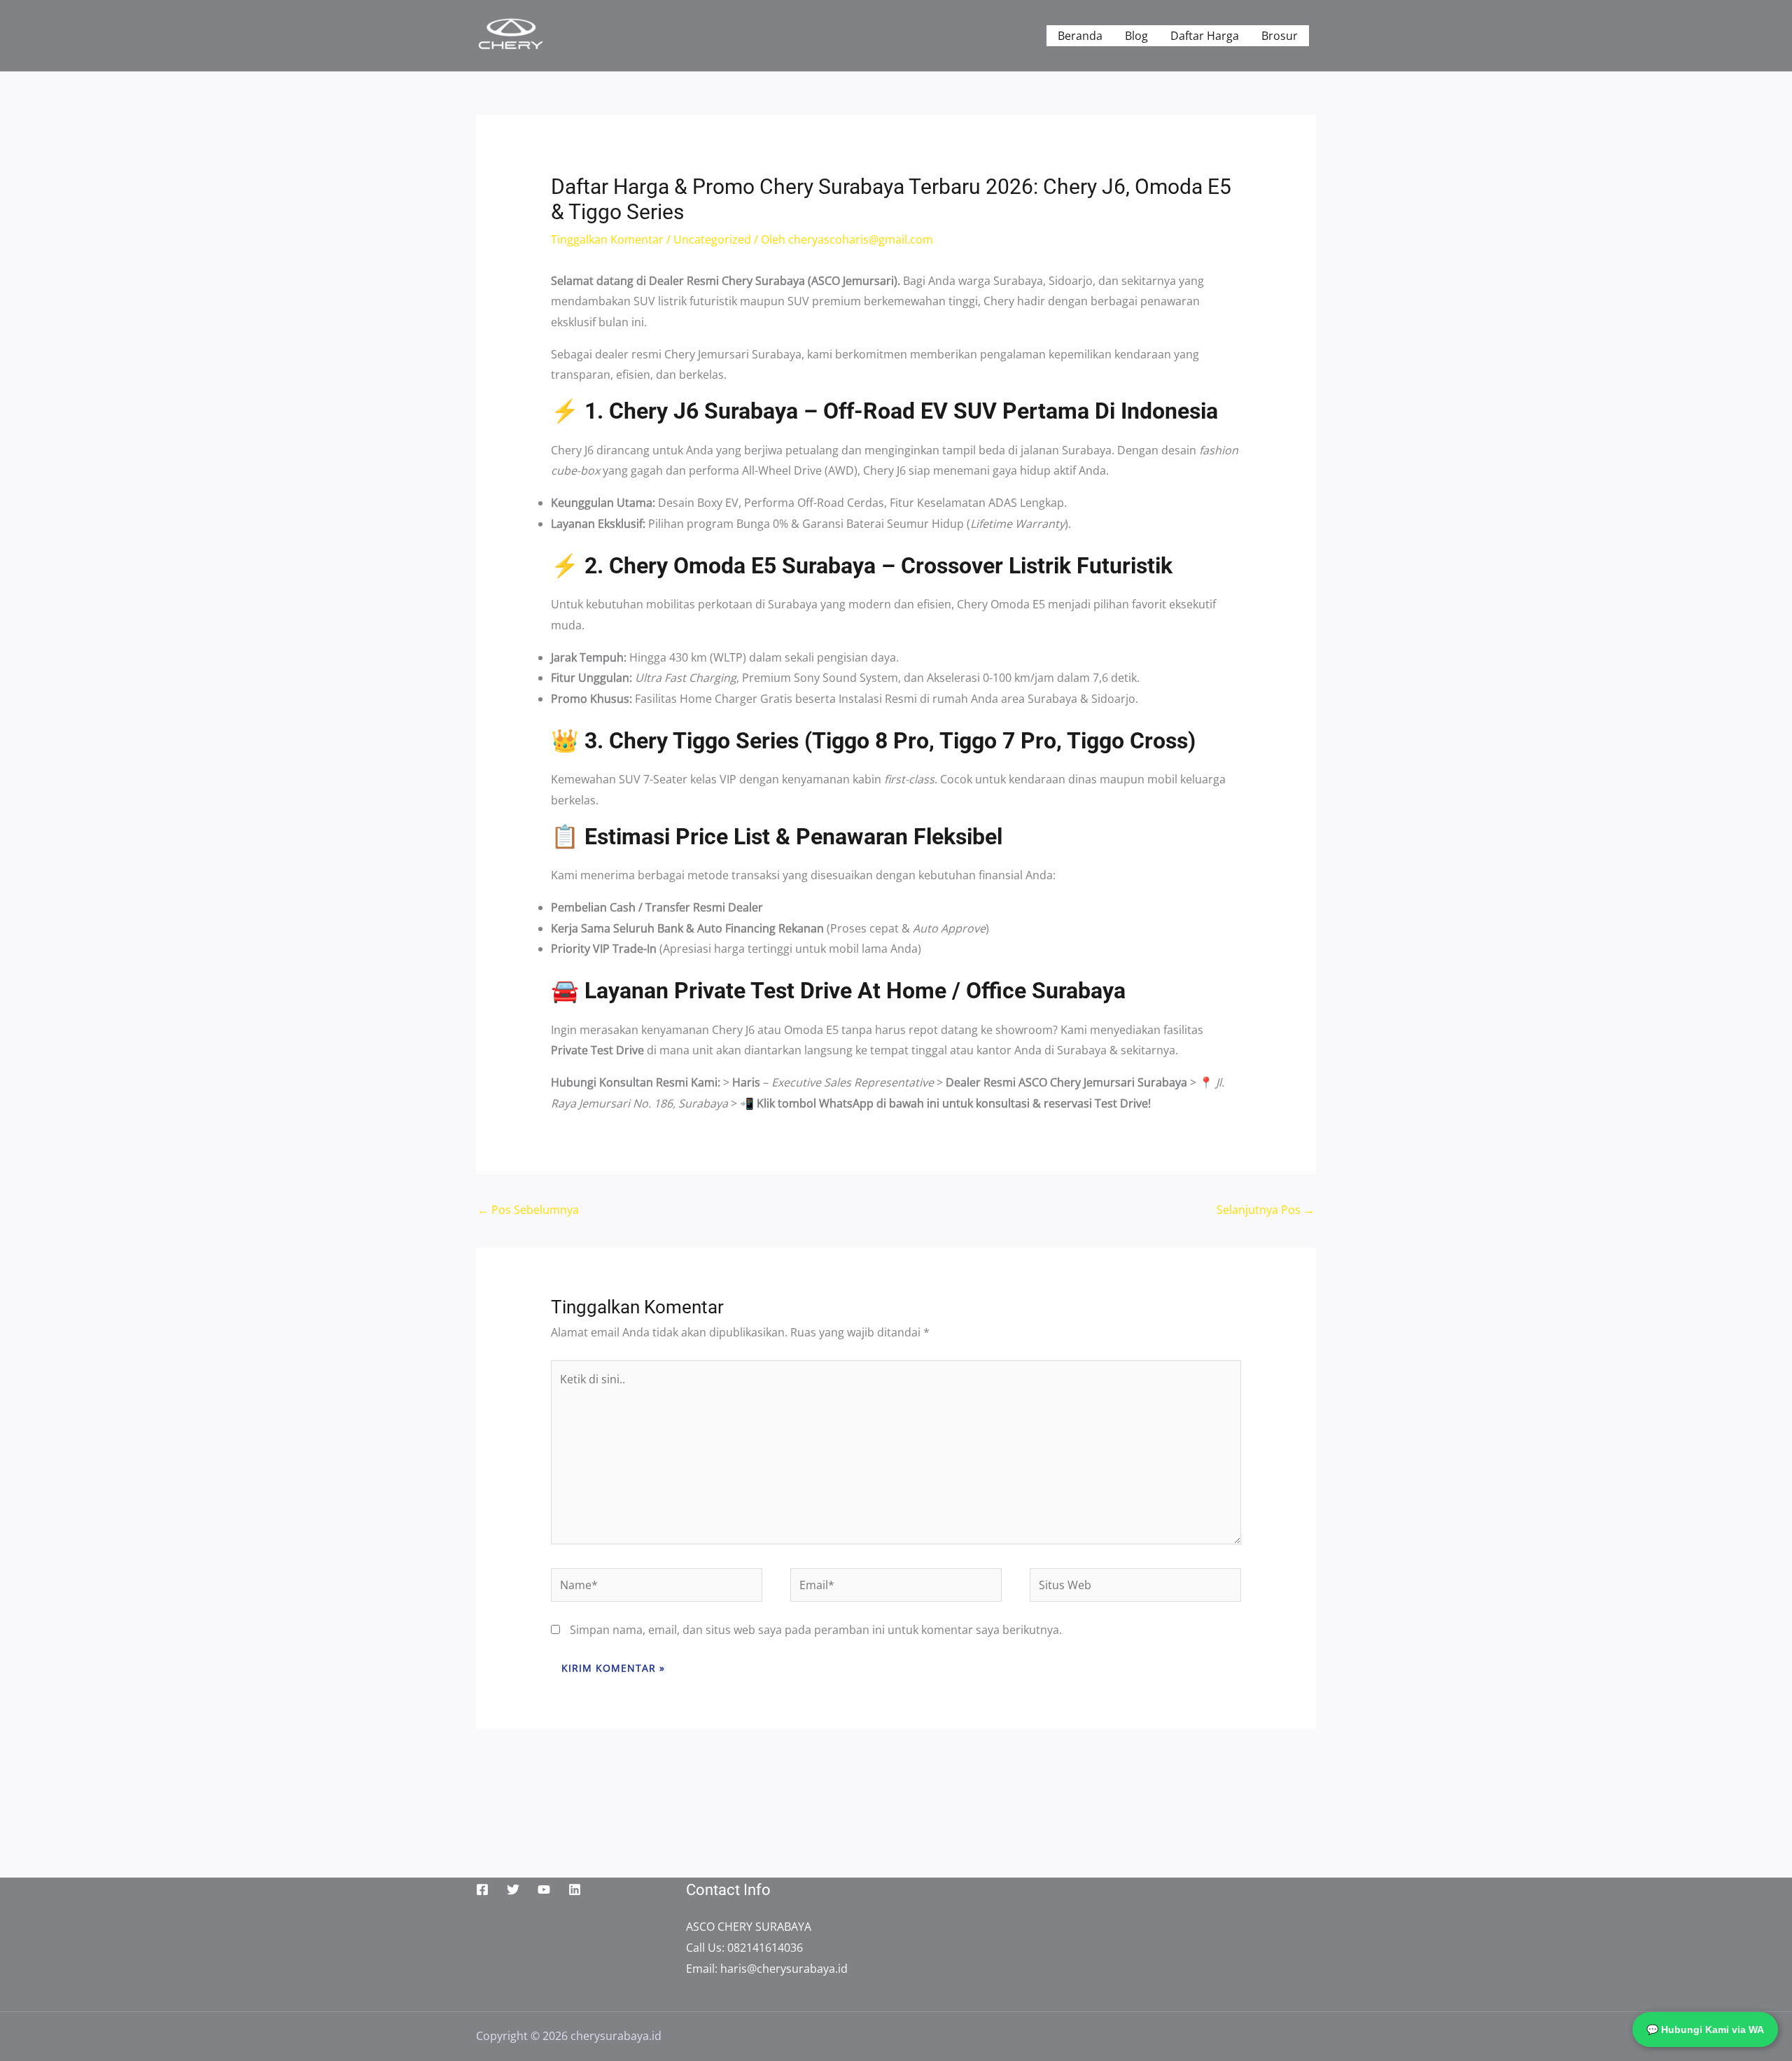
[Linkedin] (575, 1889)
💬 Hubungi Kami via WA (1705, 2029)
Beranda (1080, 36)
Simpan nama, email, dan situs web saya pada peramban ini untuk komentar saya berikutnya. (816, 1630)
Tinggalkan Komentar (607, 239)
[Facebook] (482, 1889)
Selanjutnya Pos (1266, 1210)
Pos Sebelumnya (528, 1210)
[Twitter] (513, 1889)
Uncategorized (712, 239)
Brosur (1280, 36)
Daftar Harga (1205, 36)
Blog (1136, 36)
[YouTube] (544, 1889)
